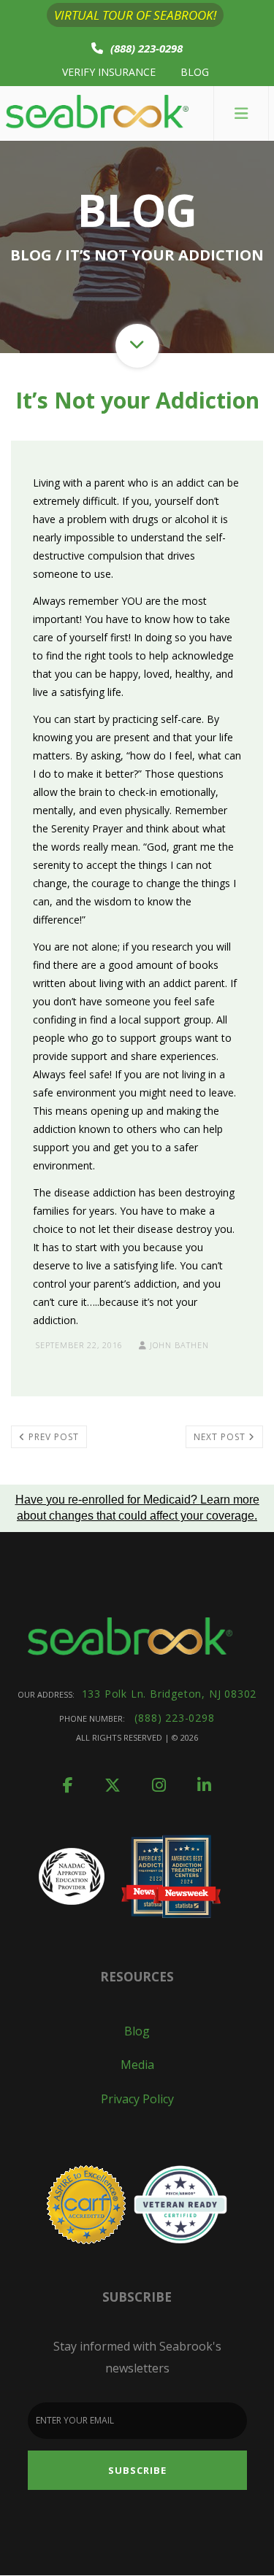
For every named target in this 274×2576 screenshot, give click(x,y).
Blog (195, 72)
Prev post (52, 1437)
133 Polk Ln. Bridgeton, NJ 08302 (170, 1694)
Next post (221, 1437)
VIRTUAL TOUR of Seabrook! (135, 15)
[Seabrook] (97, 113)
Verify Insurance (109, 72)
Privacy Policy (137, 2099)
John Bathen (178, 1345)
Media (137, 2065)
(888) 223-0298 (146, 48)
